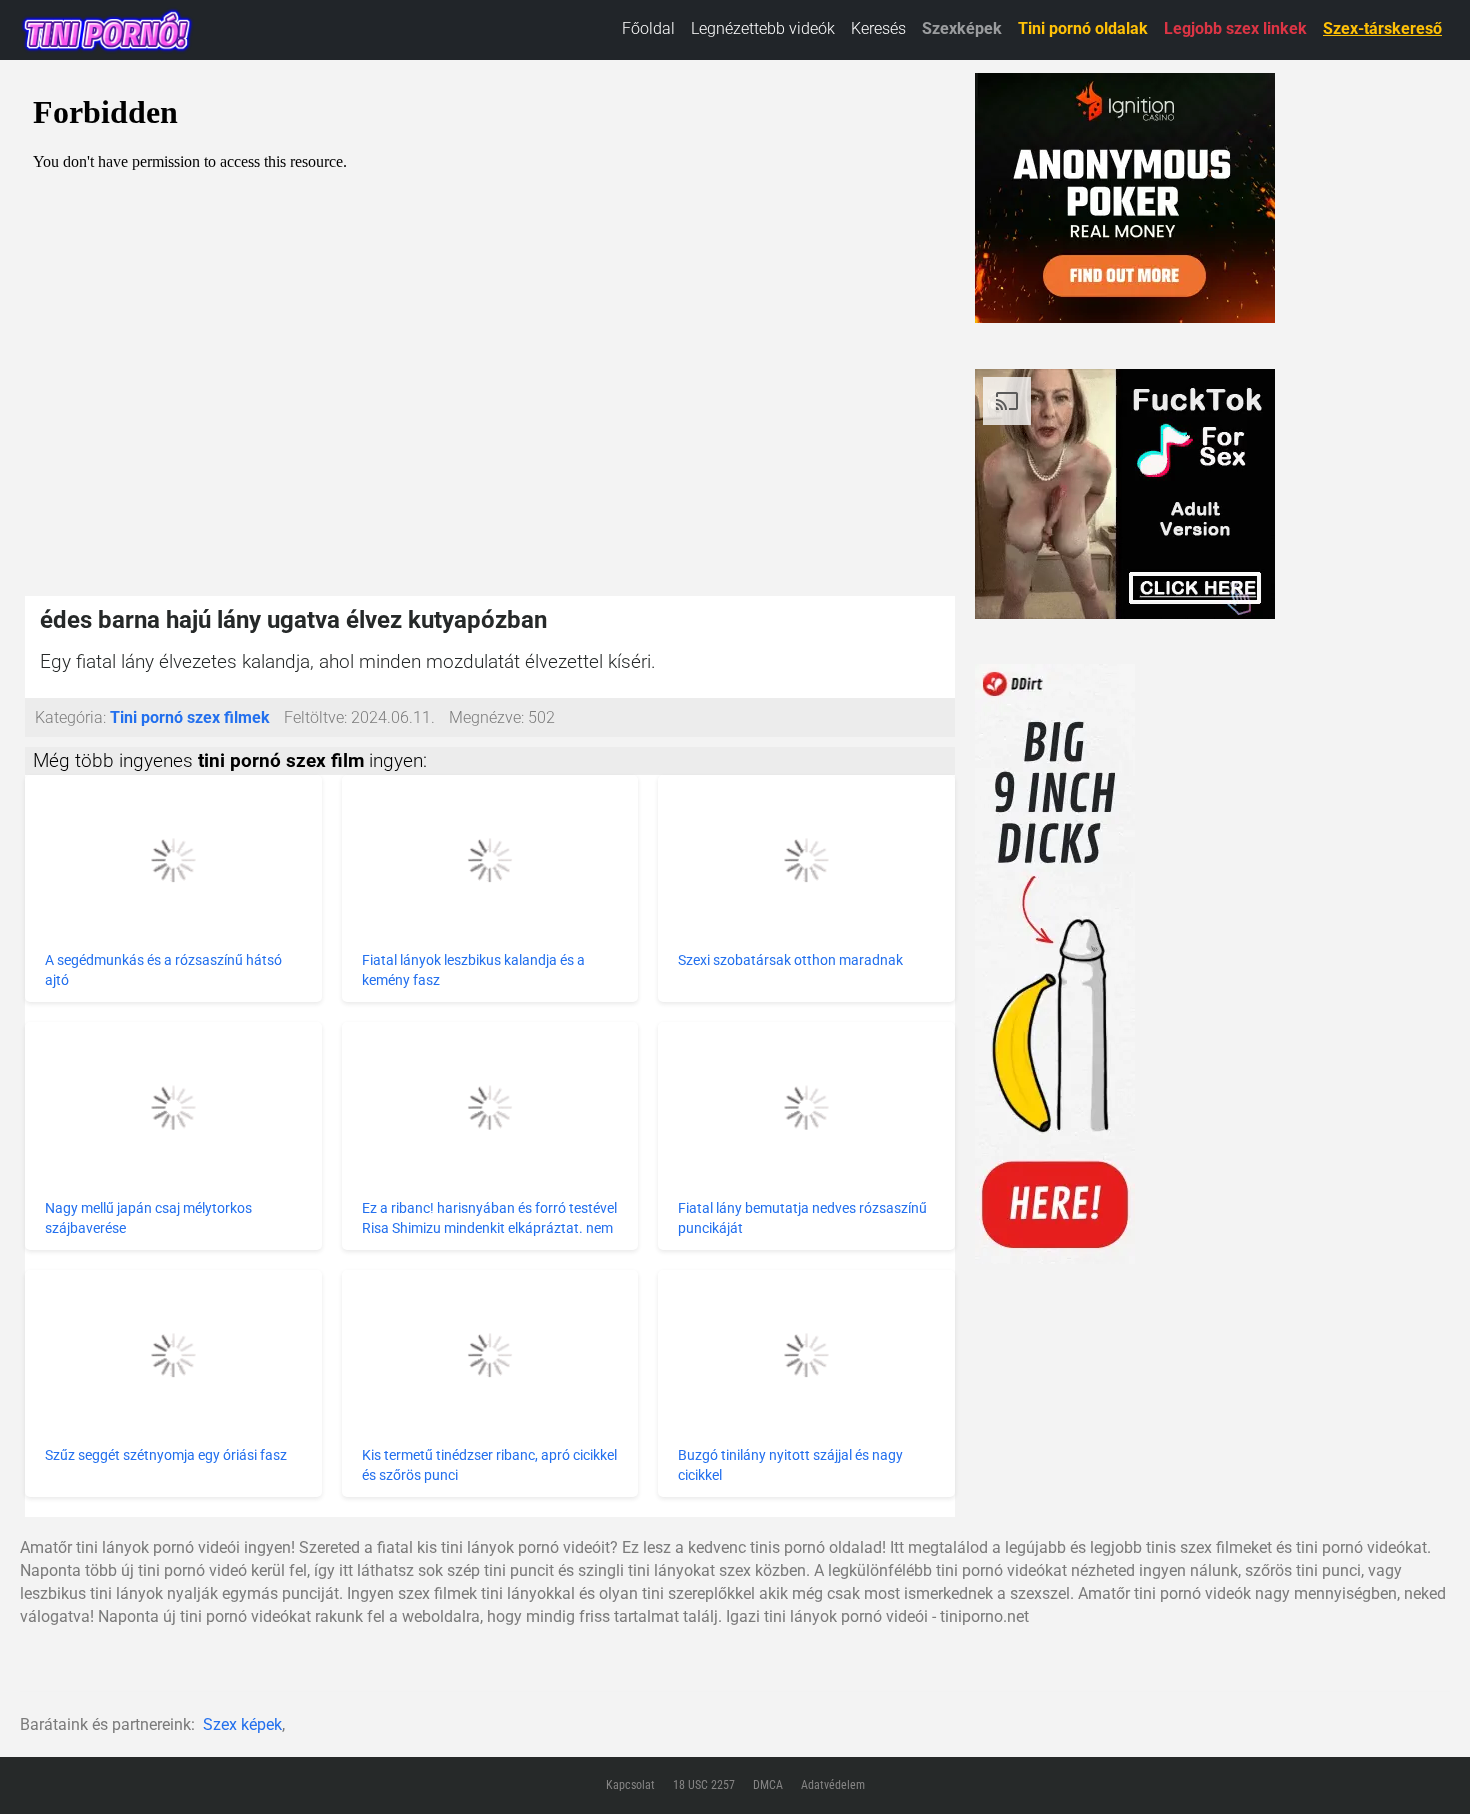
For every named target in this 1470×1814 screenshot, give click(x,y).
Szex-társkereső (1382, 28)
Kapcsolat (630, 1785)
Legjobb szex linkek (1235, 28)
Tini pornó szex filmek (190, 717)
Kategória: (70, 717)
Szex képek (242, 1724)
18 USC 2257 (704, 1785)
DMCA (768, 1785)
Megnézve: (486, 717)
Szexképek (962, 28)
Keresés (878, 28)
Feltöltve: (315, 717)
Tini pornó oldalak (1083, 28)
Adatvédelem (833, 1785)
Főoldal (648, 28)
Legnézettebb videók (763, 28)
